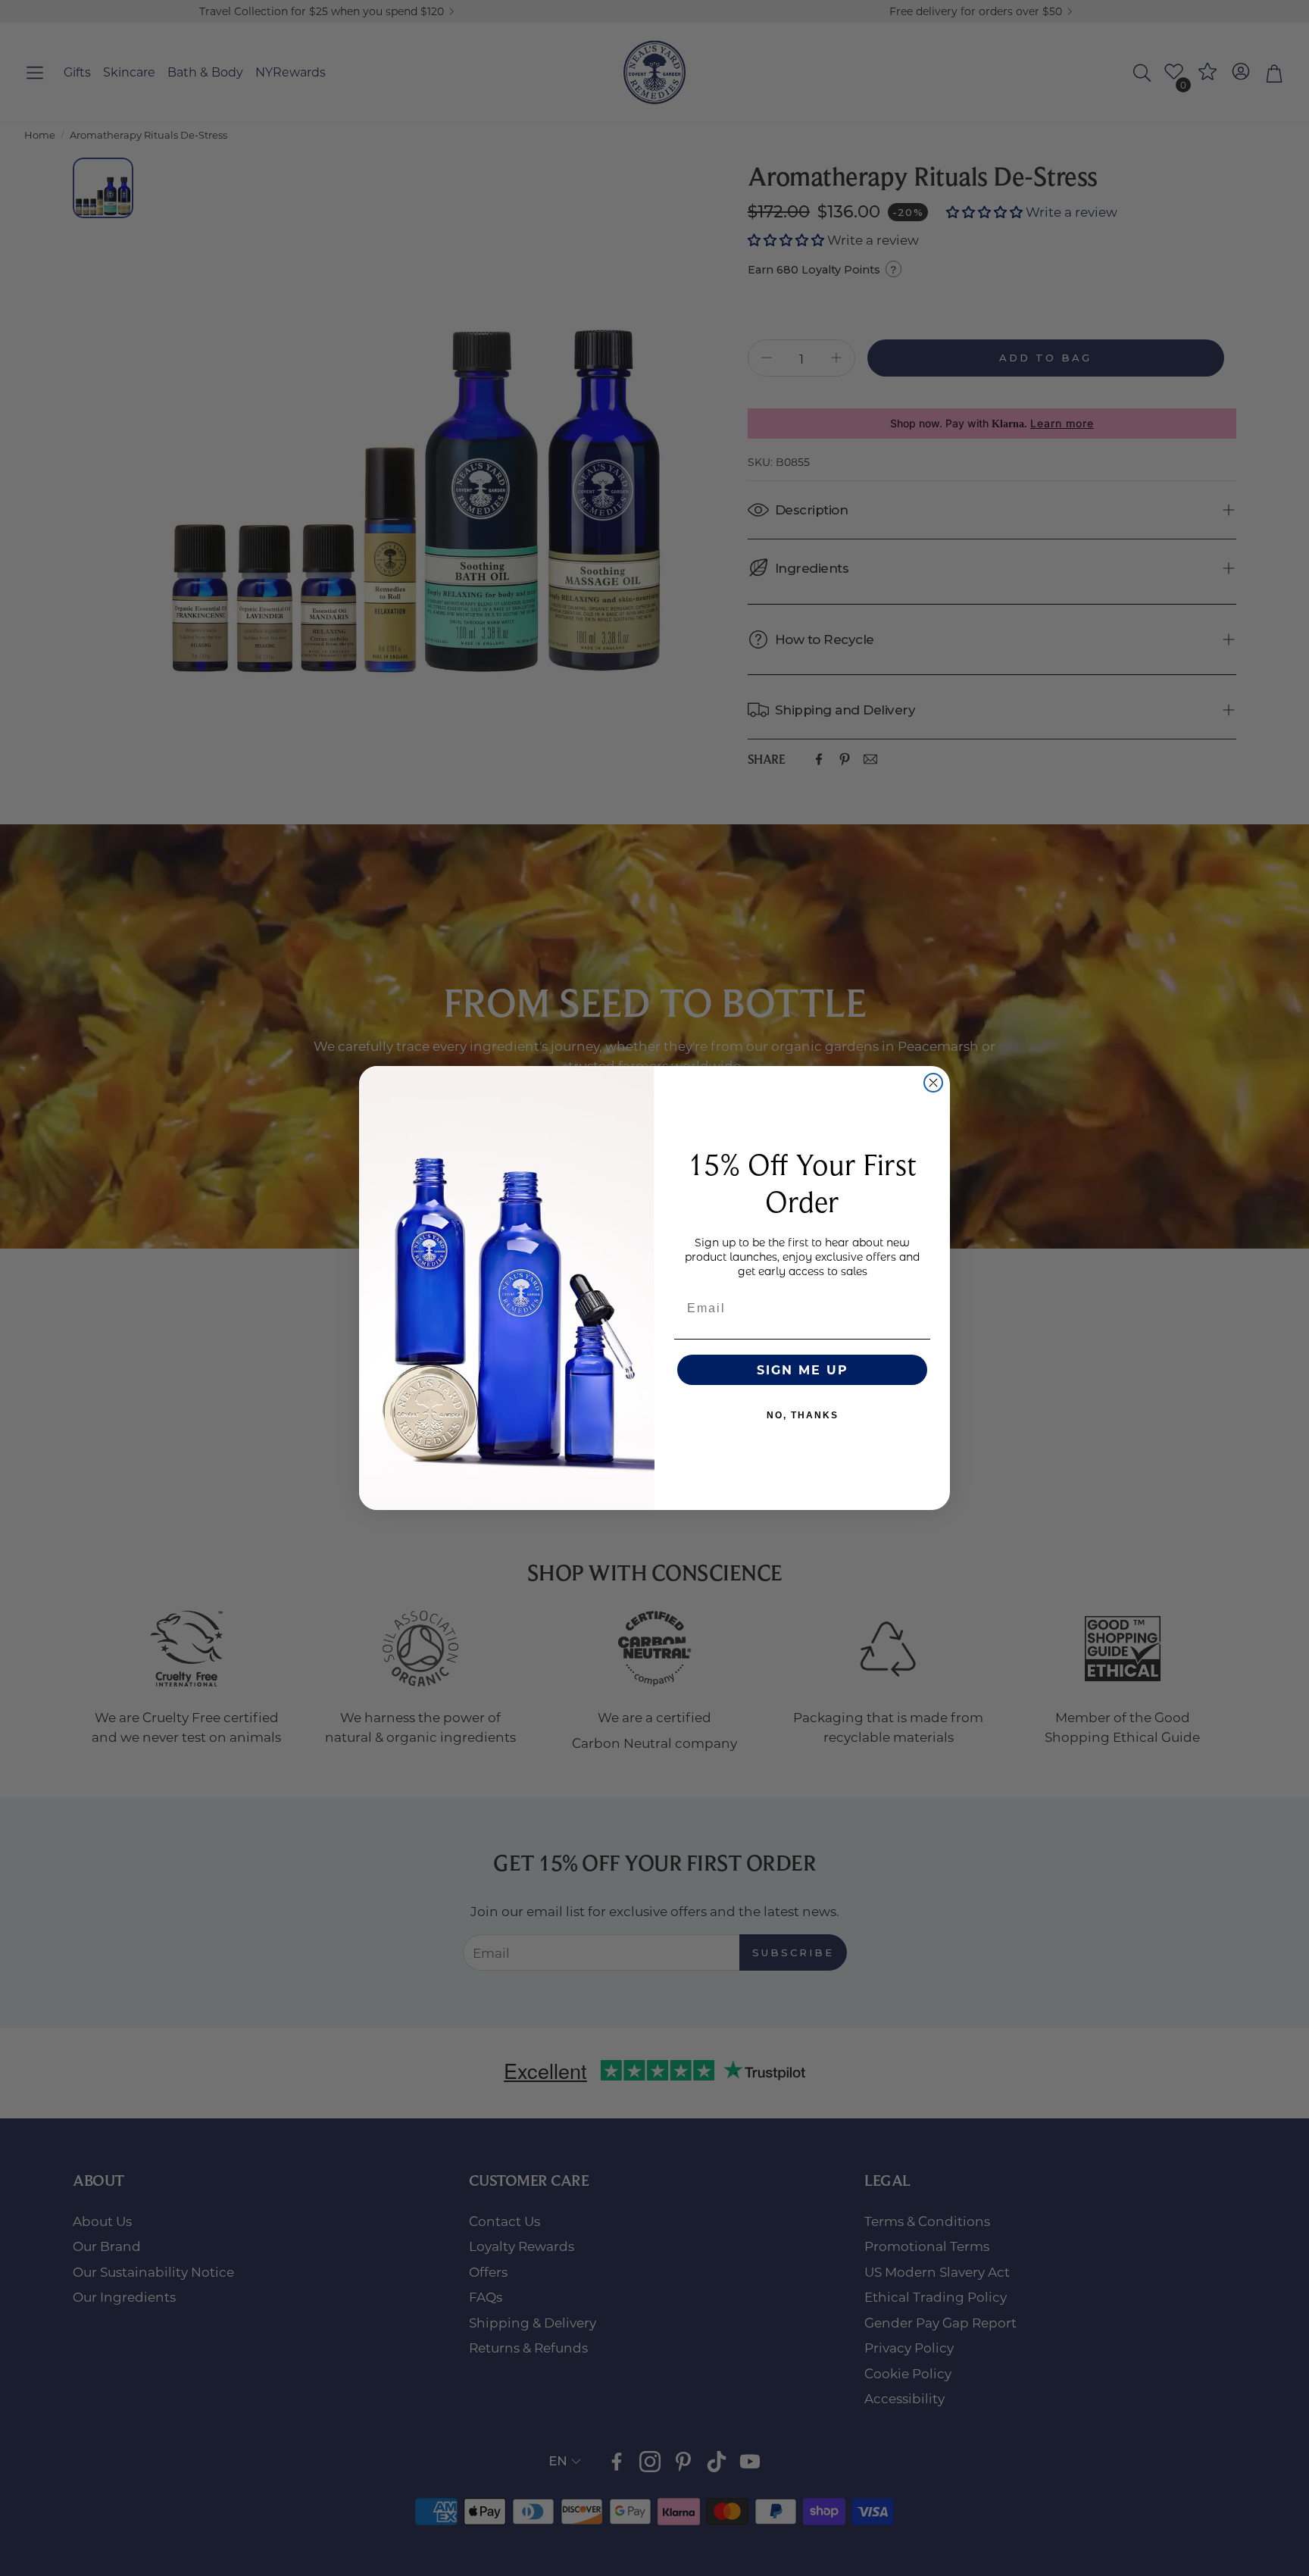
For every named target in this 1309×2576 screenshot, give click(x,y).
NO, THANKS (803, 1415)
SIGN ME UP (803, 1369)
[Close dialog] (933, 1083)
